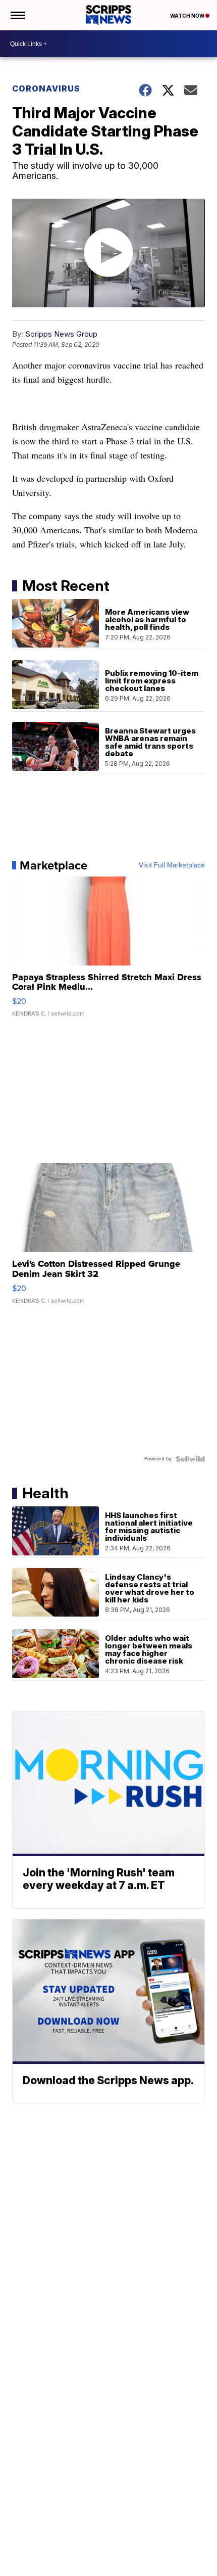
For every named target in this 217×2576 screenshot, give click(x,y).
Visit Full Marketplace (172, 865)
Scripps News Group (61, 334)
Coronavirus (46, 88)
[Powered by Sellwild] (190, 1459)
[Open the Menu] (17, 15)
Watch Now (188, 16)
